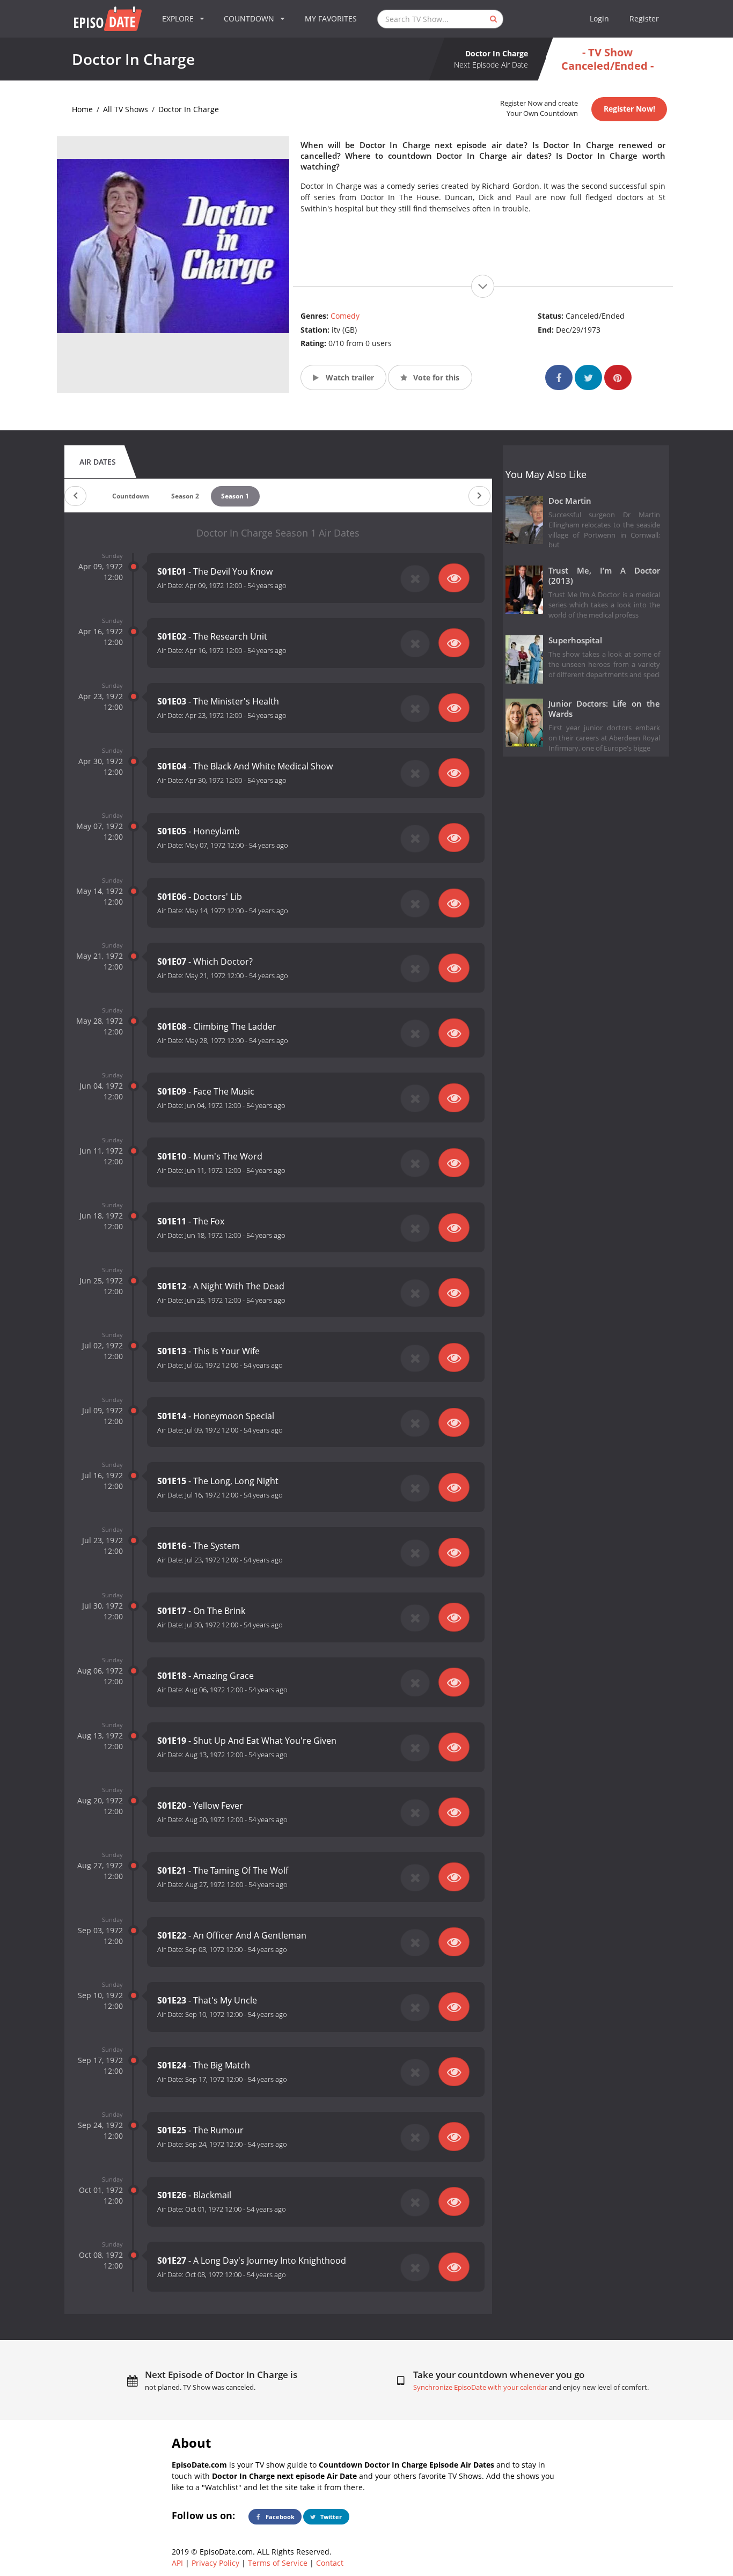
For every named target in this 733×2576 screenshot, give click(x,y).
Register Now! (629, 109)
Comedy (345, 316)
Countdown (131, 496)
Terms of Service (278, 2563)
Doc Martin (570, 501)
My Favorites (331, 19)
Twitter (330, 2517)
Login (599, 19)
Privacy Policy (215, 2563)
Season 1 (235, 496)
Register (644, 19)
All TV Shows (126, 109)
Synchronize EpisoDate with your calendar (480, 2387)
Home (82, 109)
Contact (330, 2563)
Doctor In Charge (189, 109)
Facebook (279, 2517)
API (177, 2563)
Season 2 (185, 496)
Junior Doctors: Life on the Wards (604, 709)
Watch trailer (349, 377)
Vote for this (435, 377)
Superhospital (575, 640)
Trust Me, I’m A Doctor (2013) (604, 576)
